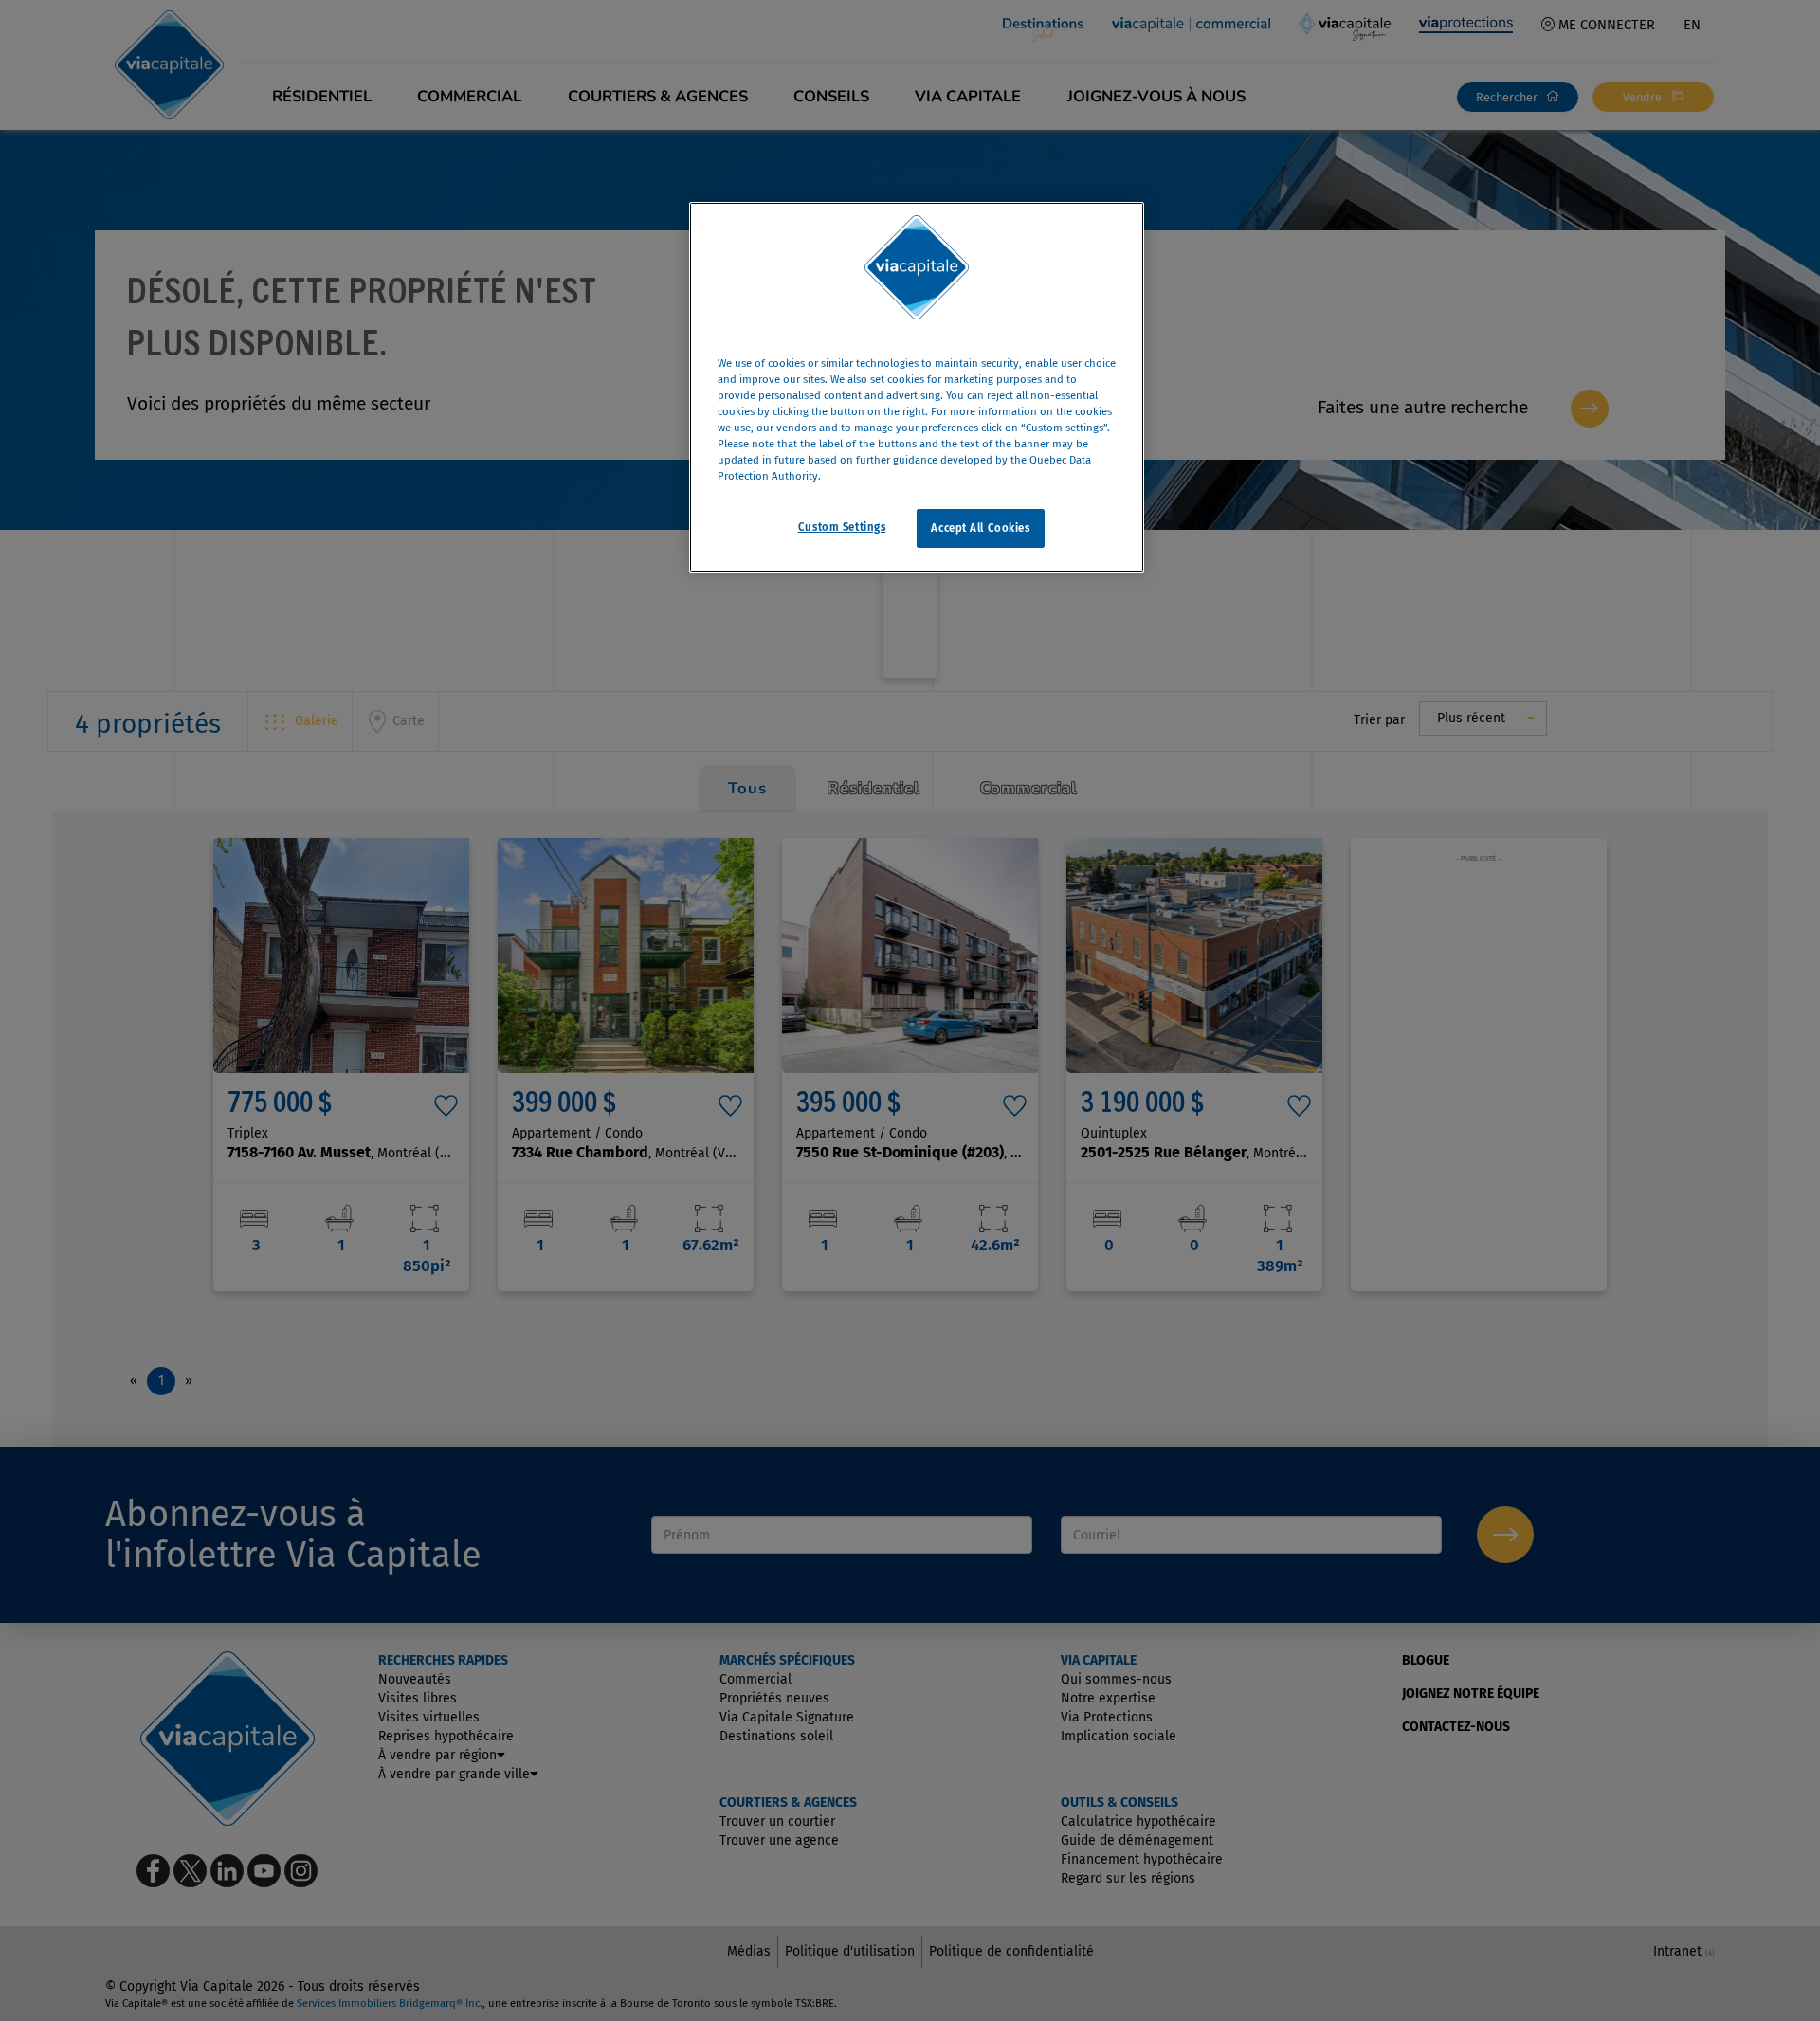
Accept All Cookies (980, 528)
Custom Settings (842, 527)
